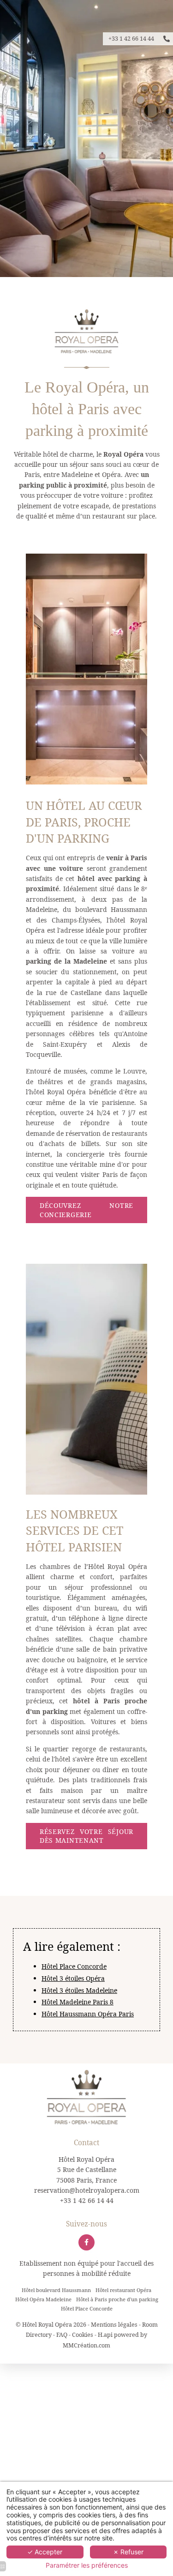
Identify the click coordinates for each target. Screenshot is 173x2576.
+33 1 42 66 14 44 (87, 2200)
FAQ (62, 2335)
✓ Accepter (45, 2552)
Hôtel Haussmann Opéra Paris (88, 2014)
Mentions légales (114, 2325)
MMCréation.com (86, 2345)
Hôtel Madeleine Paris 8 (78, 2002)
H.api (105, 2335)
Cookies (83, 2335)
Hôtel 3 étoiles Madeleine (79, 1990)
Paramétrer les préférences (87, 2565)
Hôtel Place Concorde (74, 1966)
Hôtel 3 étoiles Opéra (73, 1978)
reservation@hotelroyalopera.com (87, 2190)
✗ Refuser (128, 2552)
